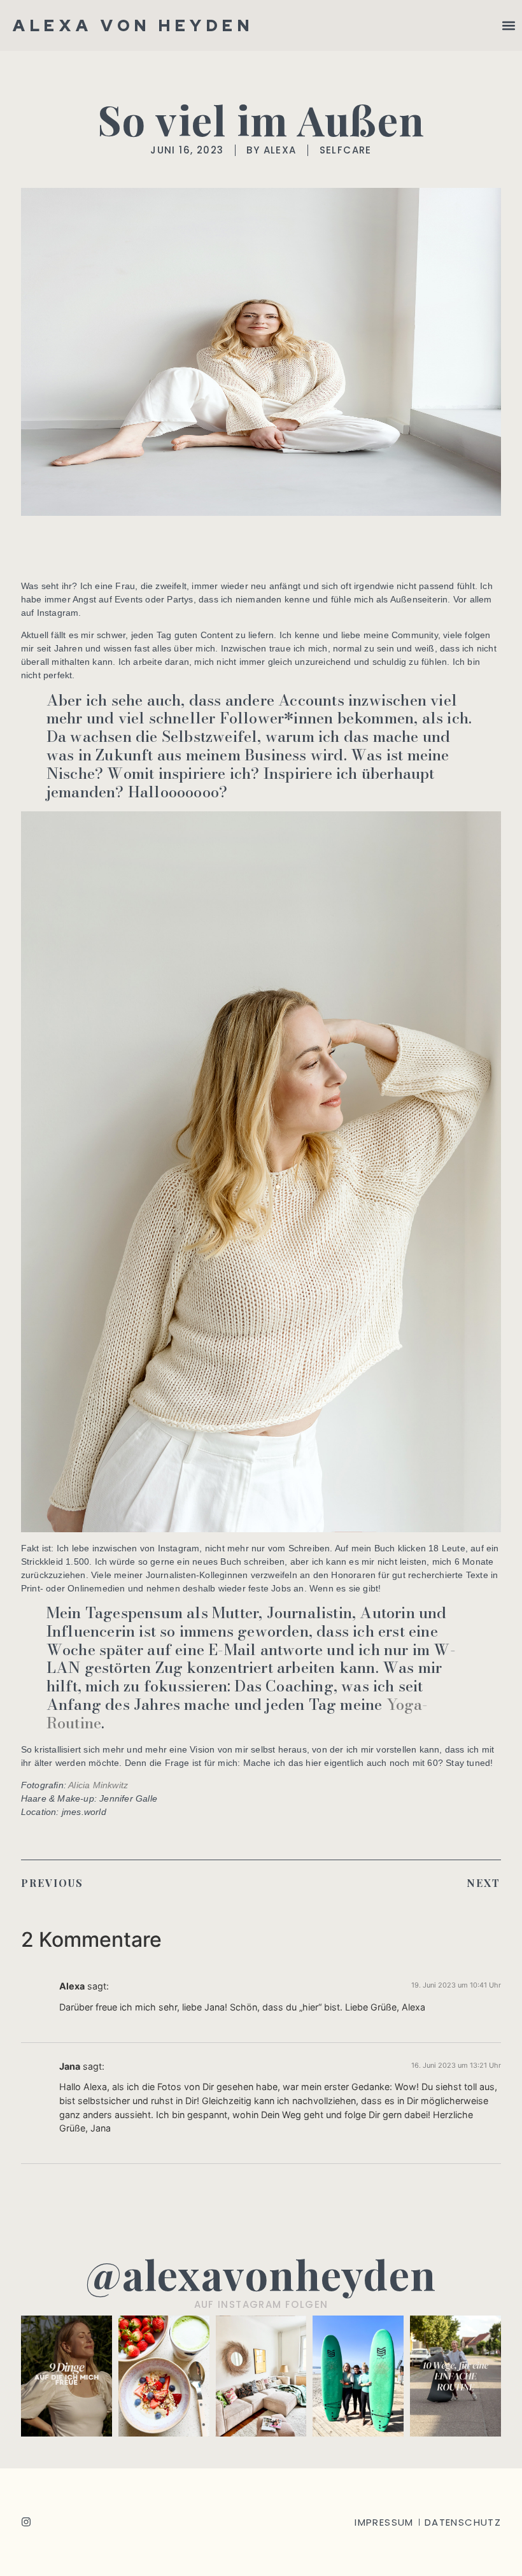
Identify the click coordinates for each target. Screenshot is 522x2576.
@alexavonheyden (261, 2274)
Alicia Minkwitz (98, 1785)
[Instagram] (26, 2522)
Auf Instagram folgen (261, 2304)
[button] (508, 26)
